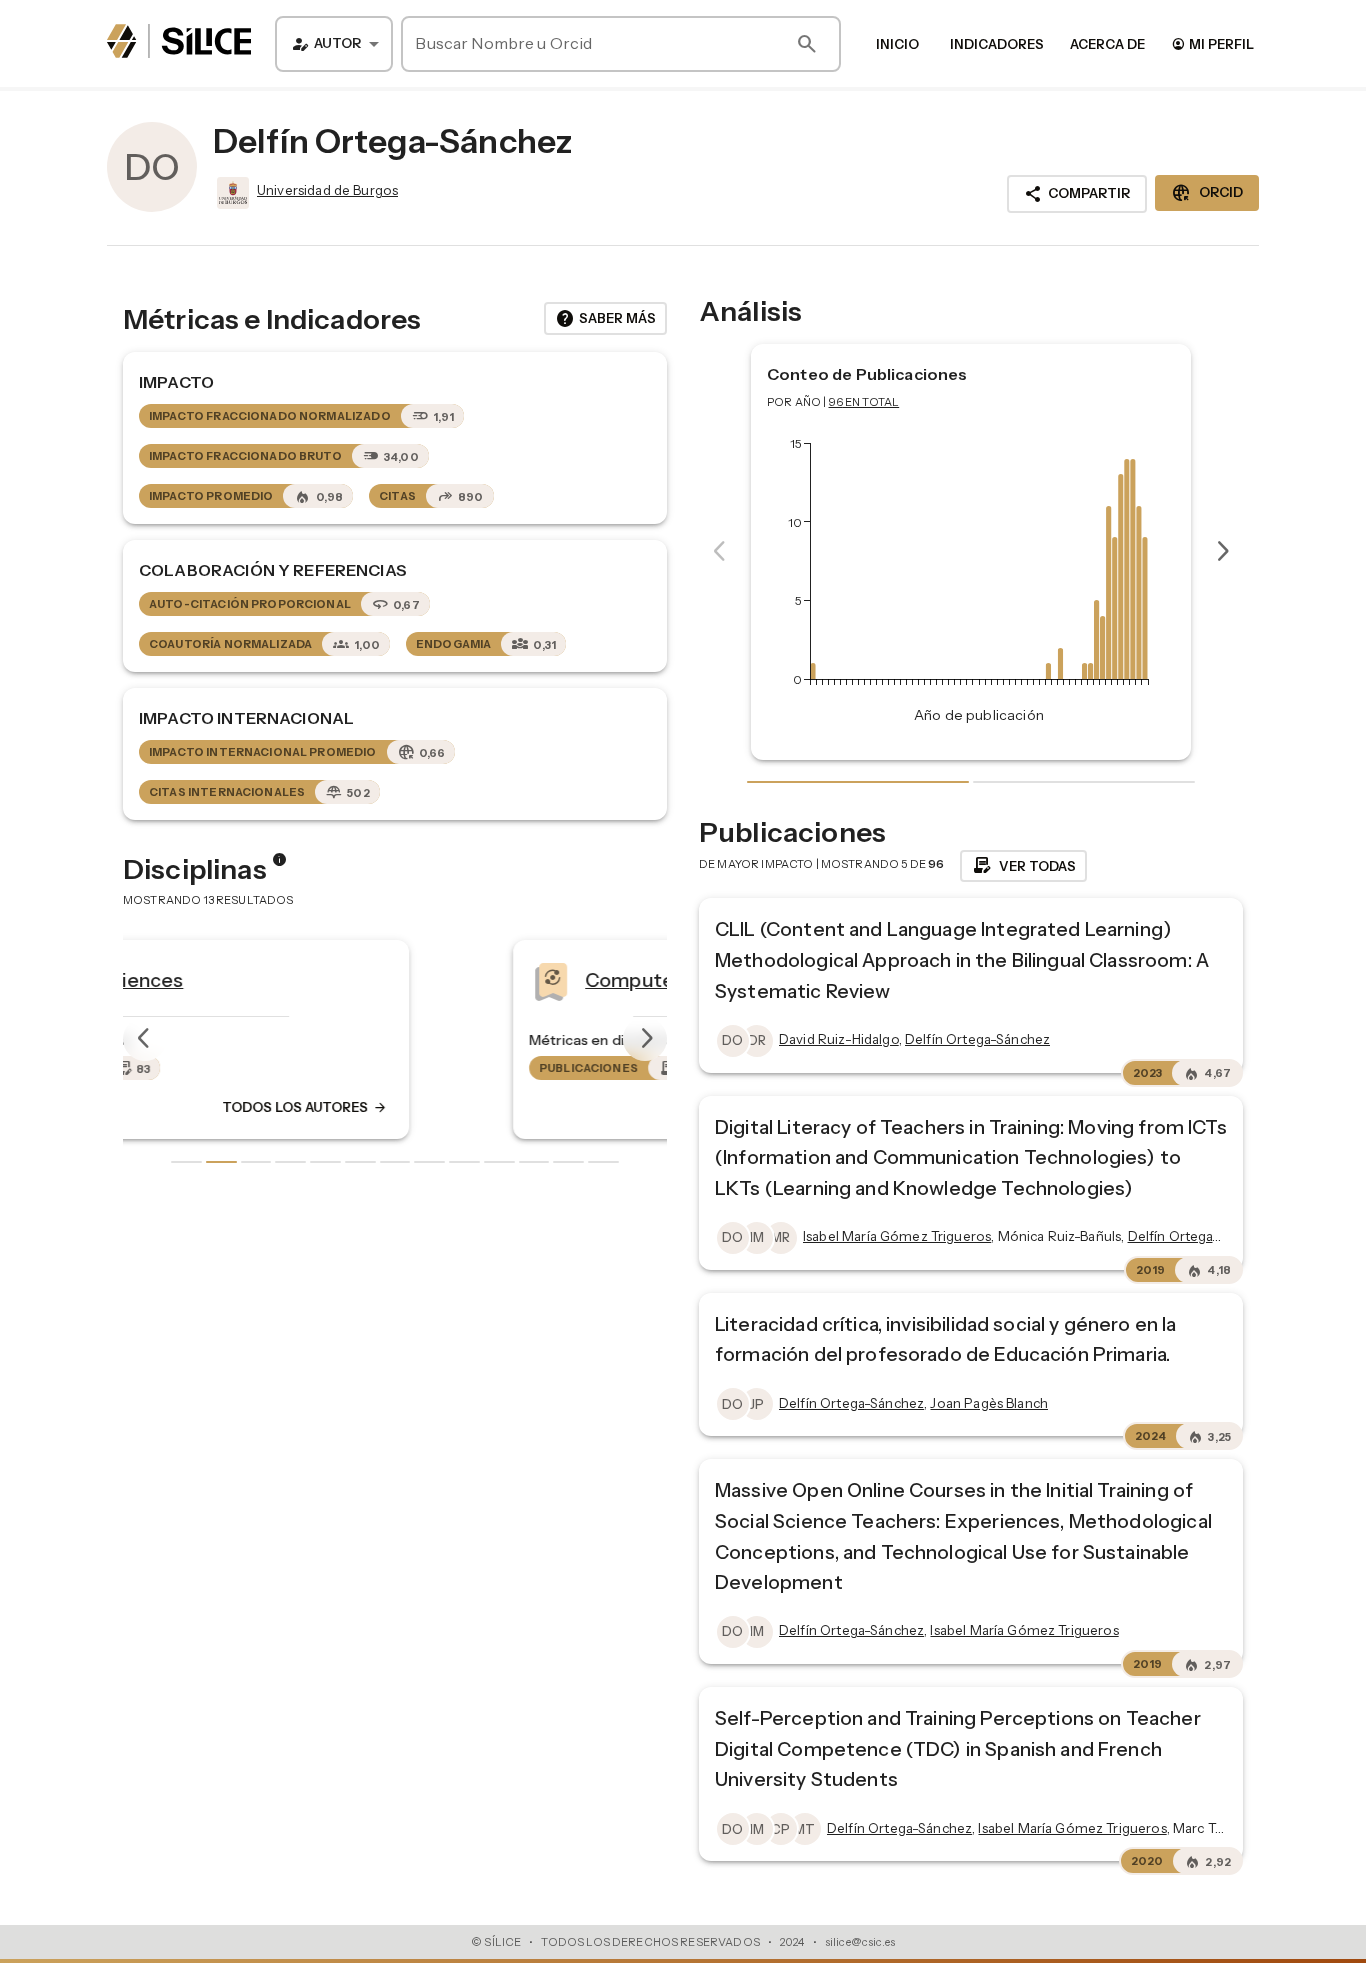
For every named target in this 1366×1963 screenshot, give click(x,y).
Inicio (897, 44)
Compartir (1077, 194)
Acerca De (1107, 44)
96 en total (864, 402)
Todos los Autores (511, 1107)
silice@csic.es (860, 1942)
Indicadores (997, 44)
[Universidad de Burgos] (231, 193)
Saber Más (605, 319)
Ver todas (1023, 866)
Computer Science (334, 979)
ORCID (1207, 193)
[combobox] (334, 44)
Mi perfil (1212, 43)
